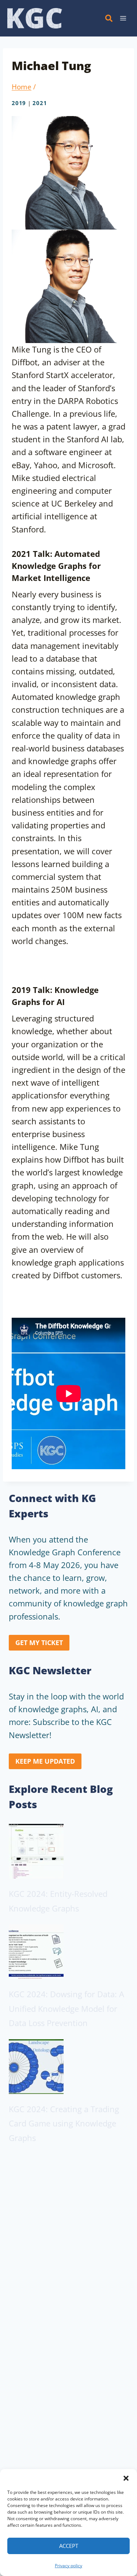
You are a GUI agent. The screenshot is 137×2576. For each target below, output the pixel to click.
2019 (19, 103)
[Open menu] (123, 18)
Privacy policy (68, 2566)
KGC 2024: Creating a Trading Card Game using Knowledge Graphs (64, 2123)
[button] (126, 2478)
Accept (69, 2546)
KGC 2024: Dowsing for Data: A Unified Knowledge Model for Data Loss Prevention (66, 2008)
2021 (40, 103)
